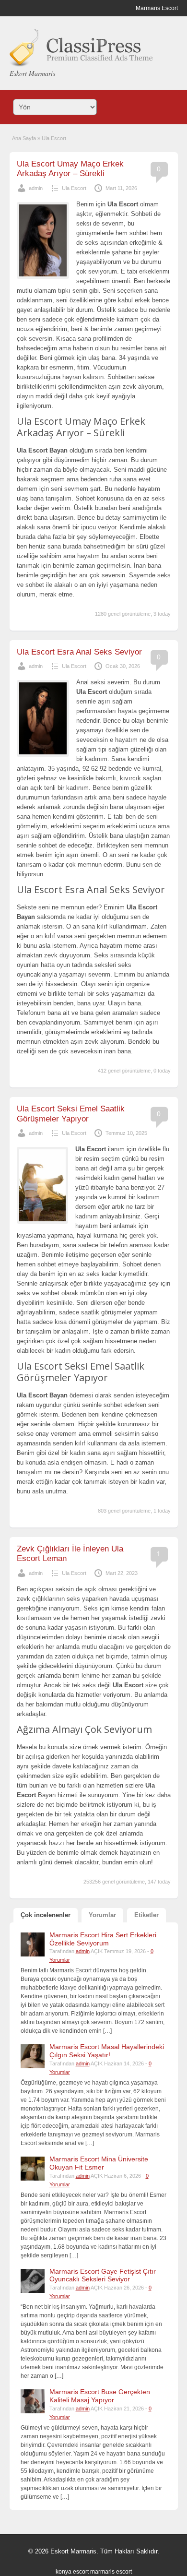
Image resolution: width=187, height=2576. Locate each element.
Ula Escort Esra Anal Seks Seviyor (79, 652)
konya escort (72, 2572)
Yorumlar (102, 1915)
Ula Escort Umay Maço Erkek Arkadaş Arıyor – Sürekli (70, 169)
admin (36, 188)
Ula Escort (74, 188)
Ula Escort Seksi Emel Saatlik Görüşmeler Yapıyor (71, 1114)
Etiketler (146, 1915)
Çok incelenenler (46, 1915)
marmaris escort (111, 2572)
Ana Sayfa (24, 138)
